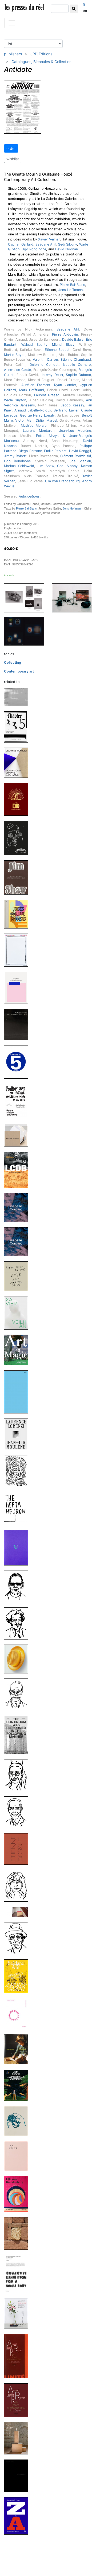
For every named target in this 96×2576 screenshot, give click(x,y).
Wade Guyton (15, 400)
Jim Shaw (46, 466)
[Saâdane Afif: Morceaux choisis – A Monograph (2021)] (18, 1976)
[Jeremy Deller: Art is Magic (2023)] (18, 1350)
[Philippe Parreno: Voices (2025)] (18, 914)
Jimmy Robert (15, 456)
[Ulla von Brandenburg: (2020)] (18, 2194)
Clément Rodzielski (76, 456)
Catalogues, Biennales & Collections (42, 62)
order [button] (11, 148)
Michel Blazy (63, 345)
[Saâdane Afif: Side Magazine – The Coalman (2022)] (18, 1623)
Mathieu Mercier (34, 426)
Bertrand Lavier (66, 410)
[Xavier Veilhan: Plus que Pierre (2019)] (18, 2438)
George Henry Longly (37, 415)
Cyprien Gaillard (21, 244)
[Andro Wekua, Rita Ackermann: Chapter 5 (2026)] (18, 726)
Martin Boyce (15, 355)
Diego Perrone (30, 451)
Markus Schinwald (19, 466)
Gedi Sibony (67, 244)
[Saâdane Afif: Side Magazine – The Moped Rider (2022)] (18, 1885)
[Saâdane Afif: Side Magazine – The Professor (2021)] (18, 1938)
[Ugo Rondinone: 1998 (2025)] (18, 838)
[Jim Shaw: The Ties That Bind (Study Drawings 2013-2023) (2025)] (18, 877)
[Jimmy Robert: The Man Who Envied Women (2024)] (18, 987)
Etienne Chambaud (76, 360)
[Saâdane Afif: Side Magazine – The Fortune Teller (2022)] (18, 1775)
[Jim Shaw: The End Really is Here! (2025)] (18, 799)
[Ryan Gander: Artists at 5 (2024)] (18, 1062)
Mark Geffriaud (32, 390)
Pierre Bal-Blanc (72, 285)
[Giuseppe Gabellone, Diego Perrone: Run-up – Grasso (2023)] (18, 1392)
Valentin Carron (45, 360)
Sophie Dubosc (78, 375)
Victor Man (24, 420)
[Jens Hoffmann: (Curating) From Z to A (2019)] (18, 2515)
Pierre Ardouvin (65, 334)
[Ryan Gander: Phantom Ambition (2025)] (18, 950)
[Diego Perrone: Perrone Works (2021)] (18, 2121)
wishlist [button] (13, 159)
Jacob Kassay (73, 405)
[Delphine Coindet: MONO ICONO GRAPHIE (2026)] (18, 762)
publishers (13, 54)
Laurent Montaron (39, 431)
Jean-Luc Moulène (75, 431)
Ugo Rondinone (34, 249)
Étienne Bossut (57, 350)
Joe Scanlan (80, 461)
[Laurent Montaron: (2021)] (18, 2049)
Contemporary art (19, 671)
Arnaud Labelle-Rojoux (33, 410)
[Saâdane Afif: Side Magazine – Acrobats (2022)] (18, 1586)
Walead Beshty (34, 345)
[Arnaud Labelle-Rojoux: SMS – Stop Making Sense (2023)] (18, 1276)
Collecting (13, 663)
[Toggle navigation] (12, 23)
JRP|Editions (41, 54)
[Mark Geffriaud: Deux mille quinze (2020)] (18, 2233)
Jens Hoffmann (71, 290)
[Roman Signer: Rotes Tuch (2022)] (18, 1912)
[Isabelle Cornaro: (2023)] (18, 1207)
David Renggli (80, 451)
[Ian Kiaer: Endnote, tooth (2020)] (18, 2156)
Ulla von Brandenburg (63, 481)
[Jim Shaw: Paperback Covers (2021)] (18, 2085)
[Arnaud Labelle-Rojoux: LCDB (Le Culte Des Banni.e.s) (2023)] (18, 1170)
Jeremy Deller (52, 375)
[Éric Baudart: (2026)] (18, 697)
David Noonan (67, 249)
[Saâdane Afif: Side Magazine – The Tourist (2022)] (18, 1694)
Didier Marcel (46, 420)
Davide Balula (73, 339)
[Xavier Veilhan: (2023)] (18, 1313)
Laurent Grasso (47, 395)
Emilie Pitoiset (55, 451)
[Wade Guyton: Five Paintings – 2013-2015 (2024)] (18, 1024)
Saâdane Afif (46, 244)
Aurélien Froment (36, 385)
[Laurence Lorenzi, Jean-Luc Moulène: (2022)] (18, 1434)
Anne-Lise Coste (17, 370)
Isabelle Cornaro (77, 365)
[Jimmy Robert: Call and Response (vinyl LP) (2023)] (18, 1135)
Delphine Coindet (44, 365)
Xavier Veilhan (49, 239)
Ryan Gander (65, 385)
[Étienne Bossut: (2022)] (18, 1849)
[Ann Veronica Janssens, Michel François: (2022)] (18, 1659)
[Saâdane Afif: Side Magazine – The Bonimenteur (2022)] (18, 1812)
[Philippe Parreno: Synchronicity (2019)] (18, 2476)
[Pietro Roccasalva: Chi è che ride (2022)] (18, 1547)
